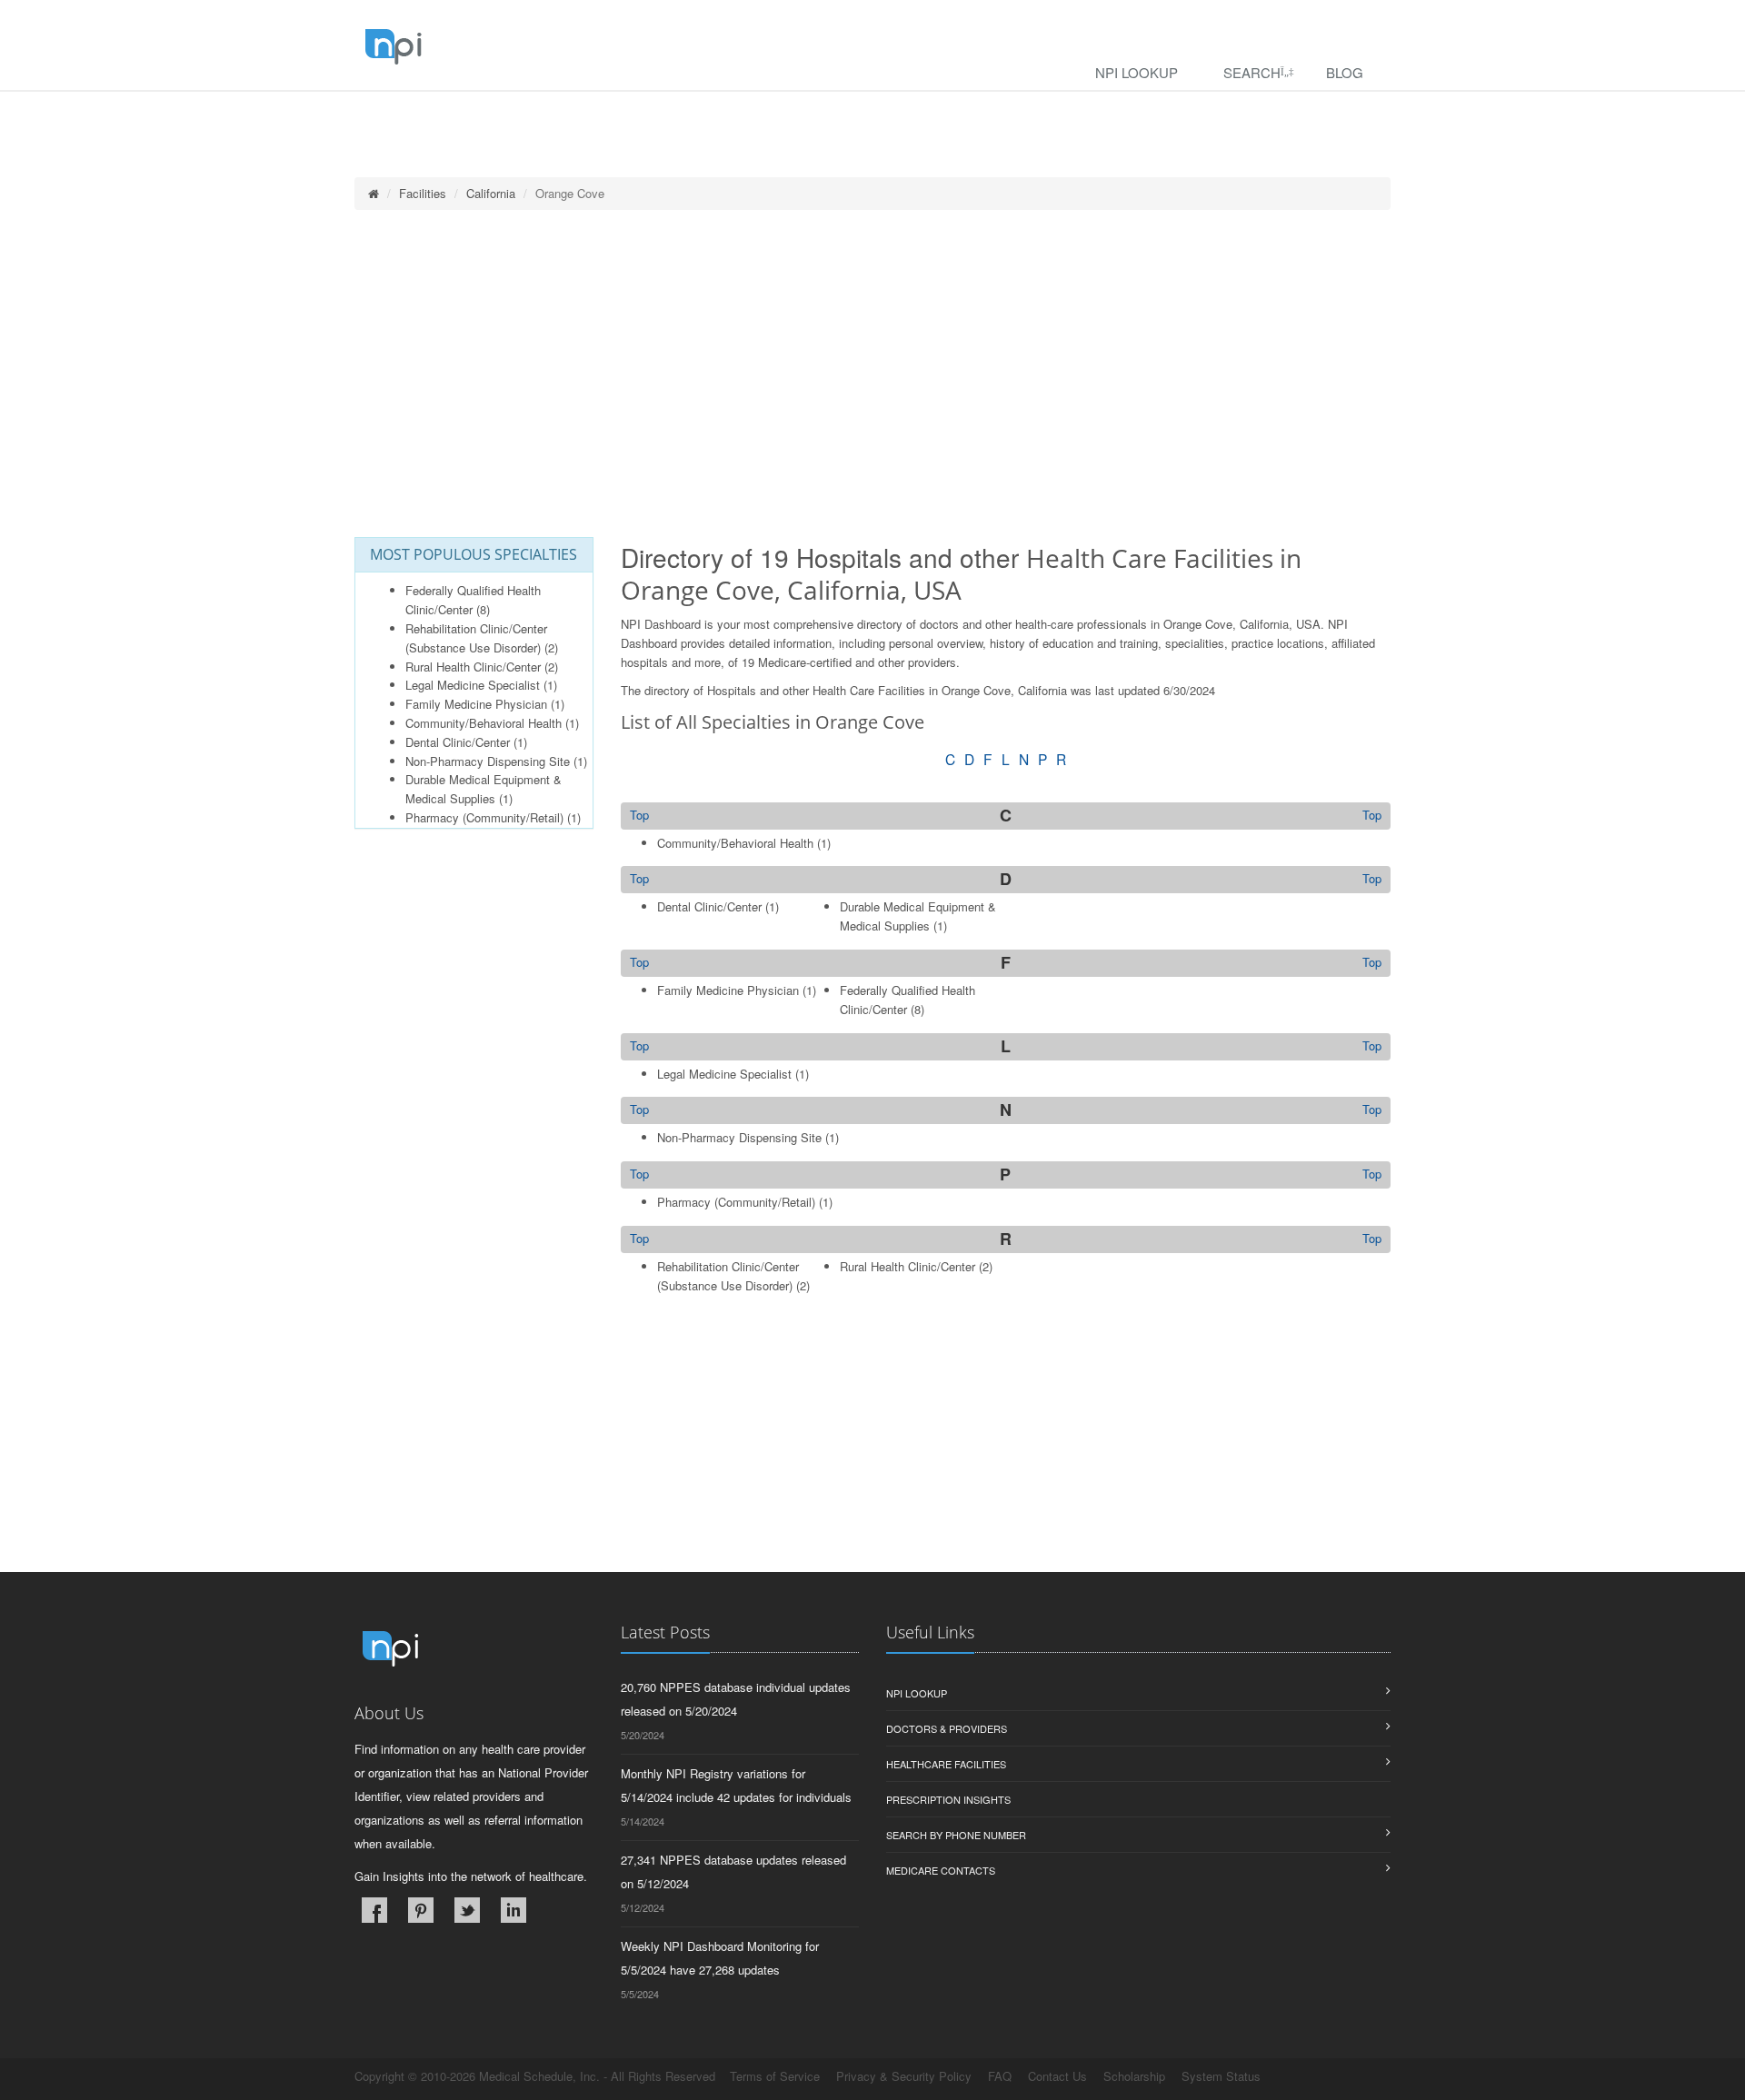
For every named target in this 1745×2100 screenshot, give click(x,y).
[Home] (374, 193)
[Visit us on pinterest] (421, 1910)
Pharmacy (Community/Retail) (484, 817)
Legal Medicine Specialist (473, 685)
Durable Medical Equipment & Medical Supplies (484, 789)
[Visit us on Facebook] (374, 1910)
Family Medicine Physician (476, 704)
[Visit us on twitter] (467, 1910)
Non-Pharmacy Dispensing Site (488, 761)
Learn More (391, 115)
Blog (1345, 72)
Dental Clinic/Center (458, 742)
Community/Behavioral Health (484, 723)
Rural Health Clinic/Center (473, 667)
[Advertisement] (872, 373)
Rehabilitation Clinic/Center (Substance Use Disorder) (476, 638)
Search (1252, 72)
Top (1372, 815)
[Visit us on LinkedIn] (514, 1910)
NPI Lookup (1137, 72)
